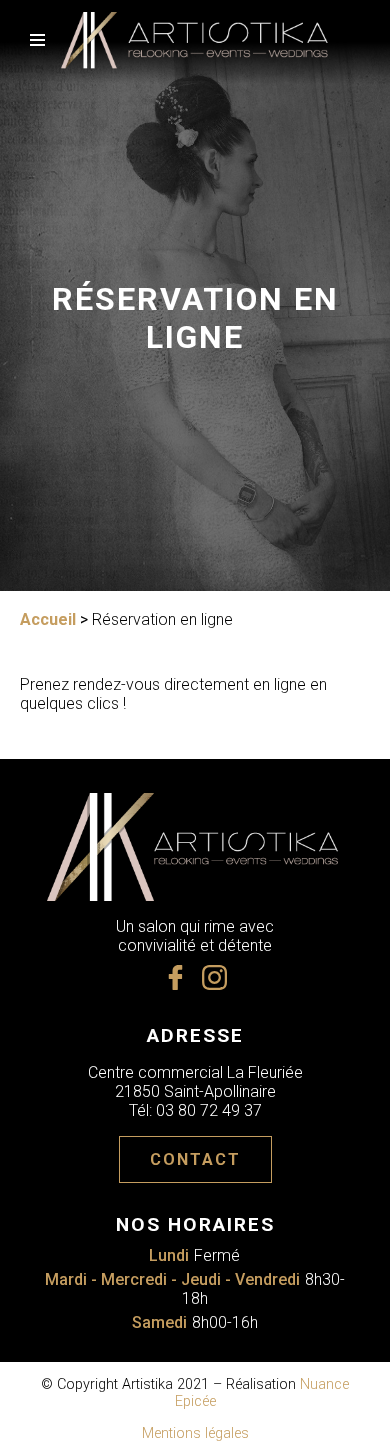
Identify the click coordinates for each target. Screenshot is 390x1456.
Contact (195, 1159)
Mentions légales (195, 1433)
